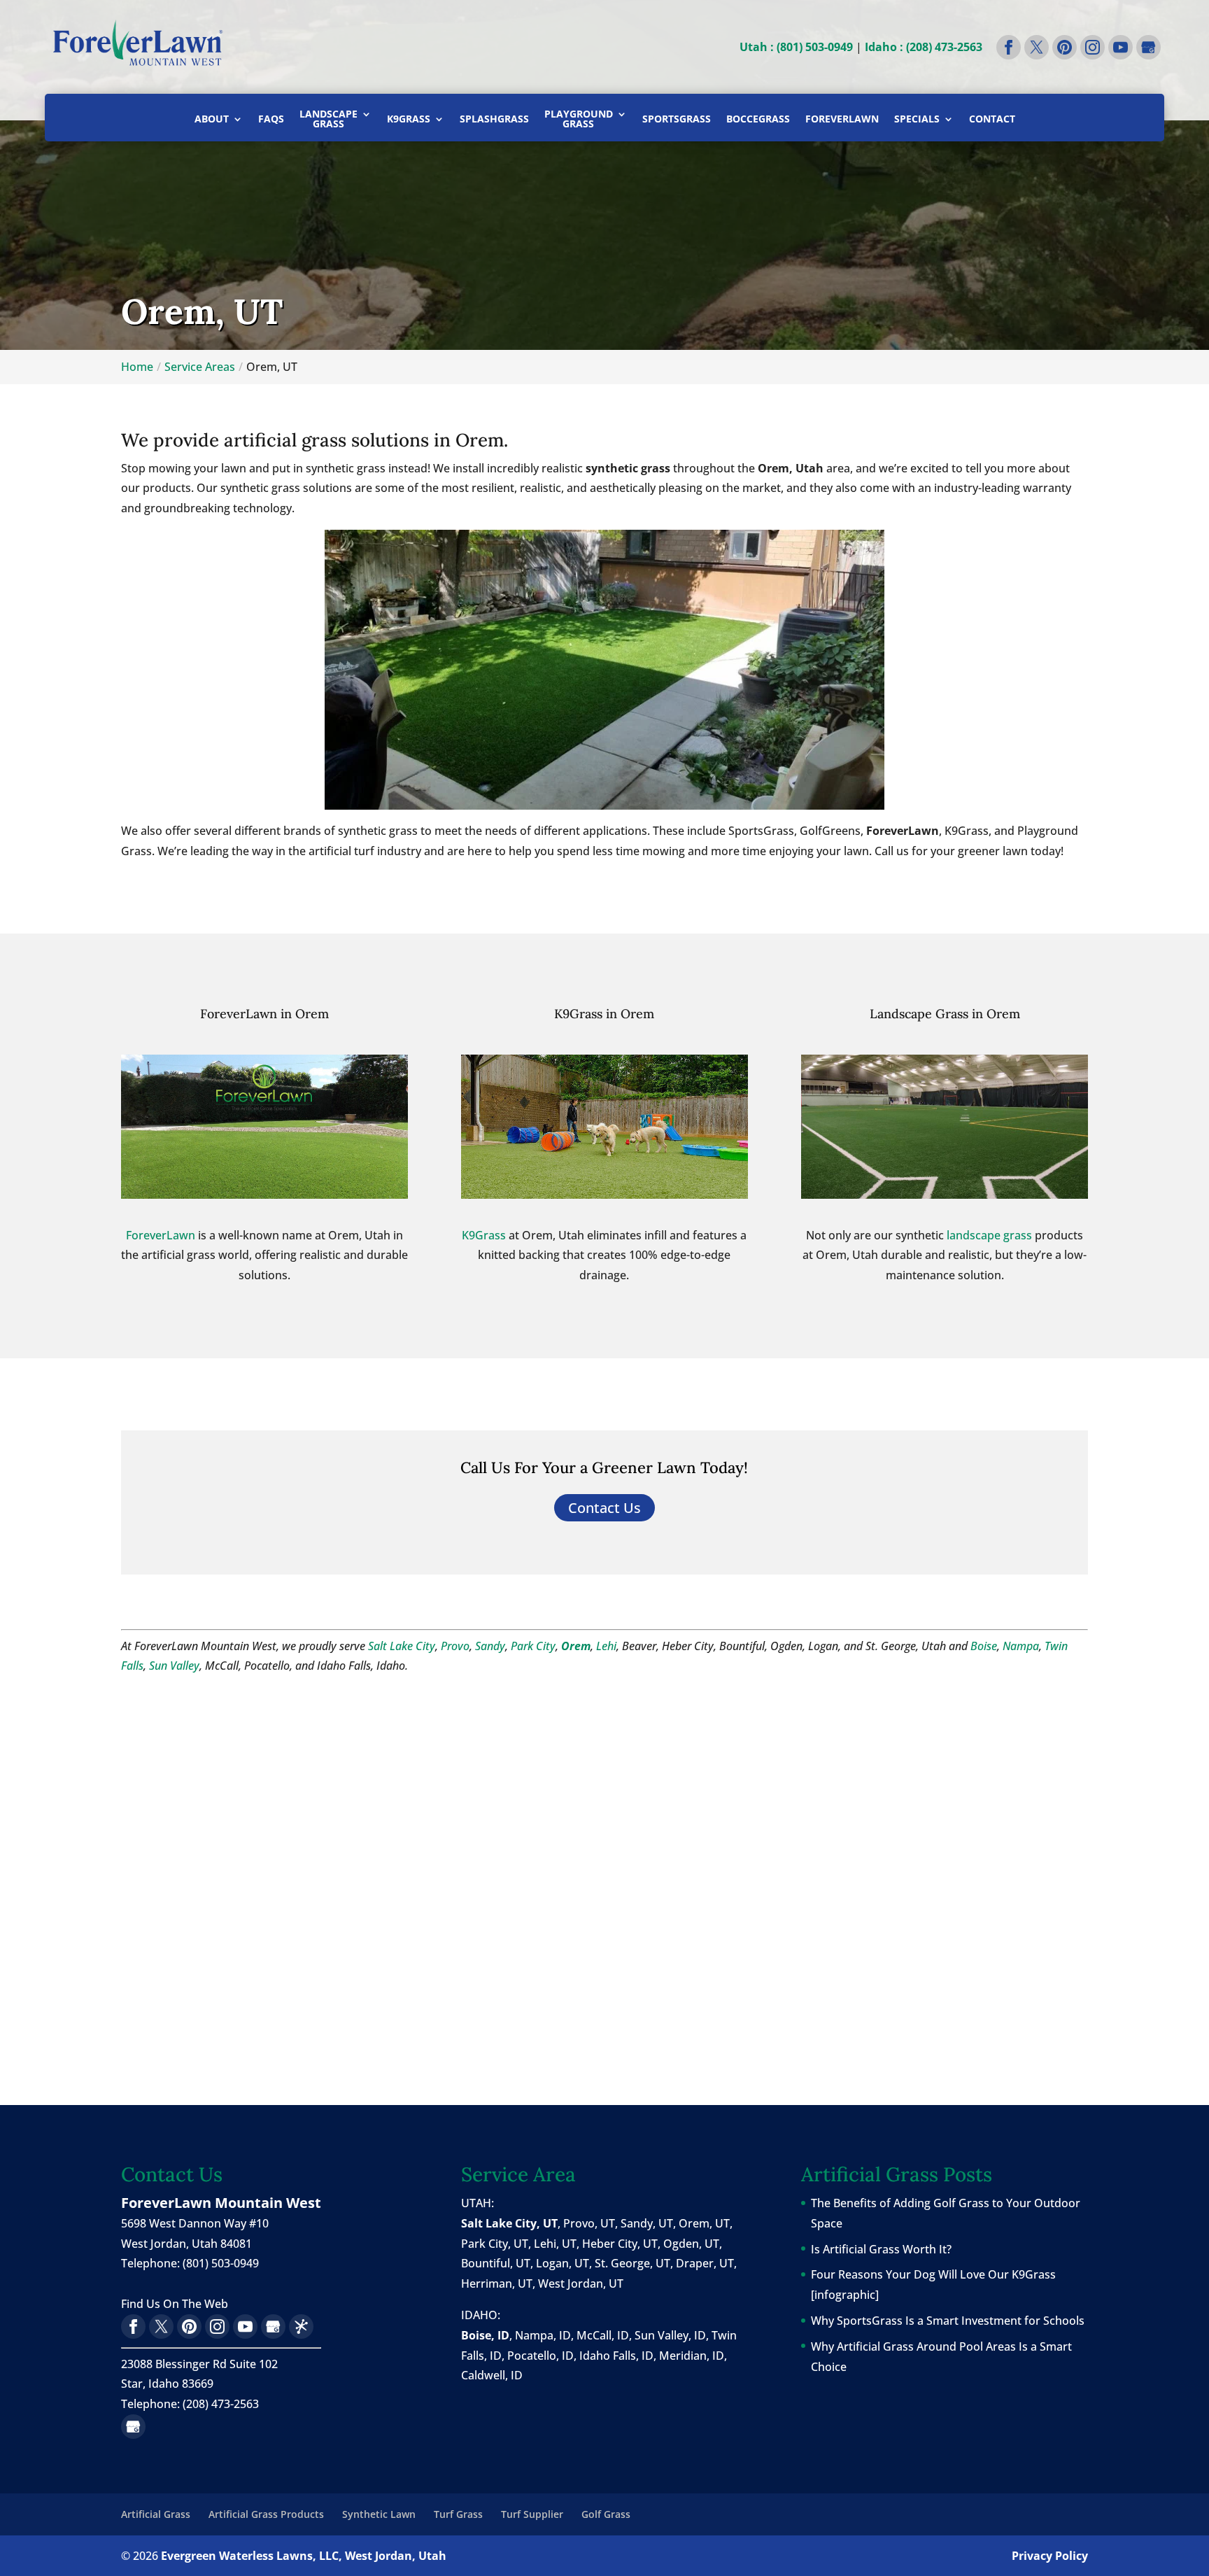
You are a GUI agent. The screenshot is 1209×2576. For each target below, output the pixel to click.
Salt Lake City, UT (509, 2223)
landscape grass (989, 1235)
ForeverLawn (842, 120)
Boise (984, 1646)
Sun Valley (174, 1666)
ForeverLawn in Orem (264, 1014)
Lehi (606, 1646)
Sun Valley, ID (670, 2335)
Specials (917, 120)
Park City (533, 1646)
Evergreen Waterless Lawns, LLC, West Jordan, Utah (304, 2556)
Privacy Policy (1050, 2556)
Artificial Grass (156, 2514)
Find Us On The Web (175, 2304)
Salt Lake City (402, 1646)
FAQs (271, 120)
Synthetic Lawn (379, 2514)
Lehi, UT (555, 2244)
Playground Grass (579, 120)
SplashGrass (494, 120)
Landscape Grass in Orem (945, 1014)
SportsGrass (677, 120)
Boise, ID (485, 2335)
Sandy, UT (647, 2223)
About (212, 120)
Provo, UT (589, 2223)
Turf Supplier (532, 2514)
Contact (992, 120)
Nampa (1021, 1646)
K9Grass (409, 120)
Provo (455, 1646)
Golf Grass (606, 2514)
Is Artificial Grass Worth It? (881, 2249)
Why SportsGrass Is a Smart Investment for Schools (948, 2321)
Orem (576, 1646)
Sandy (490, 1646)
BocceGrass (758, 120)
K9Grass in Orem (604, 1014)
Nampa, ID (543, 2335)
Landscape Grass (328, 120)
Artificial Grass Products (266, 2514)
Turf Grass (458, 2514)
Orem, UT (704, 2223)
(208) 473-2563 (221, 2404)
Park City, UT (495, 2244)
